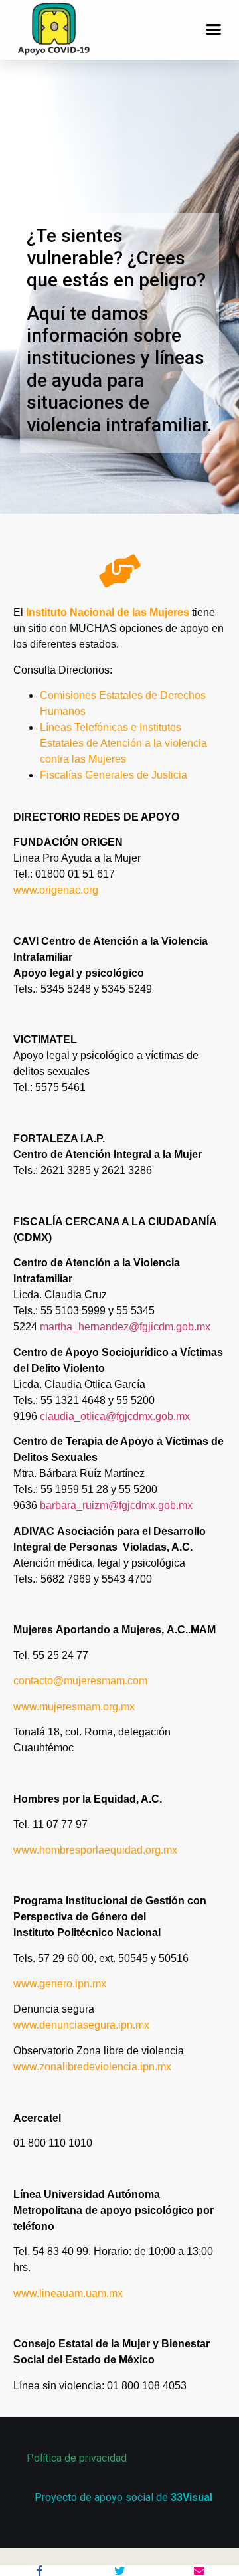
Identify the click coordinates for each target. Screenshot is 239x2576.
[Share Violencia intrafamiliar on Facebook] (40, 2571)
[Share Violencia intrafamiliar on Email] (199, 2571)
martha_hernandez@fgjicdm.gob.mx (125, 1327)
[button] (214, 29)
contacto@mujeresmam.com (80, 1681)
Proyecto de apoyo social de (123, 2497)
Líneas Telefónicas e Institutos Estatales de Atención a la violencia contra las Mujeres (123, 743)
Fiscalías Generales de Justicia (114, 775)
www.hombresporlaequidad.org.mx (95, 1850)
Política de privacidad (77, 2458)
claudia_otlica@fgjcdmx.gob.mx (115, 1416)
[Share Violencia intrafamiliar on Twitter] (119, 2571)
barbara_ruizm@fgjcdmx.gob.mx (116, 1505)
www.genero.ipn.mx (60, 1984)
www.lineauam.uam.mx (68, 2293)
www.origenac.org (56, 890)
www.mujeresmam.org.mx (74, 1707)
